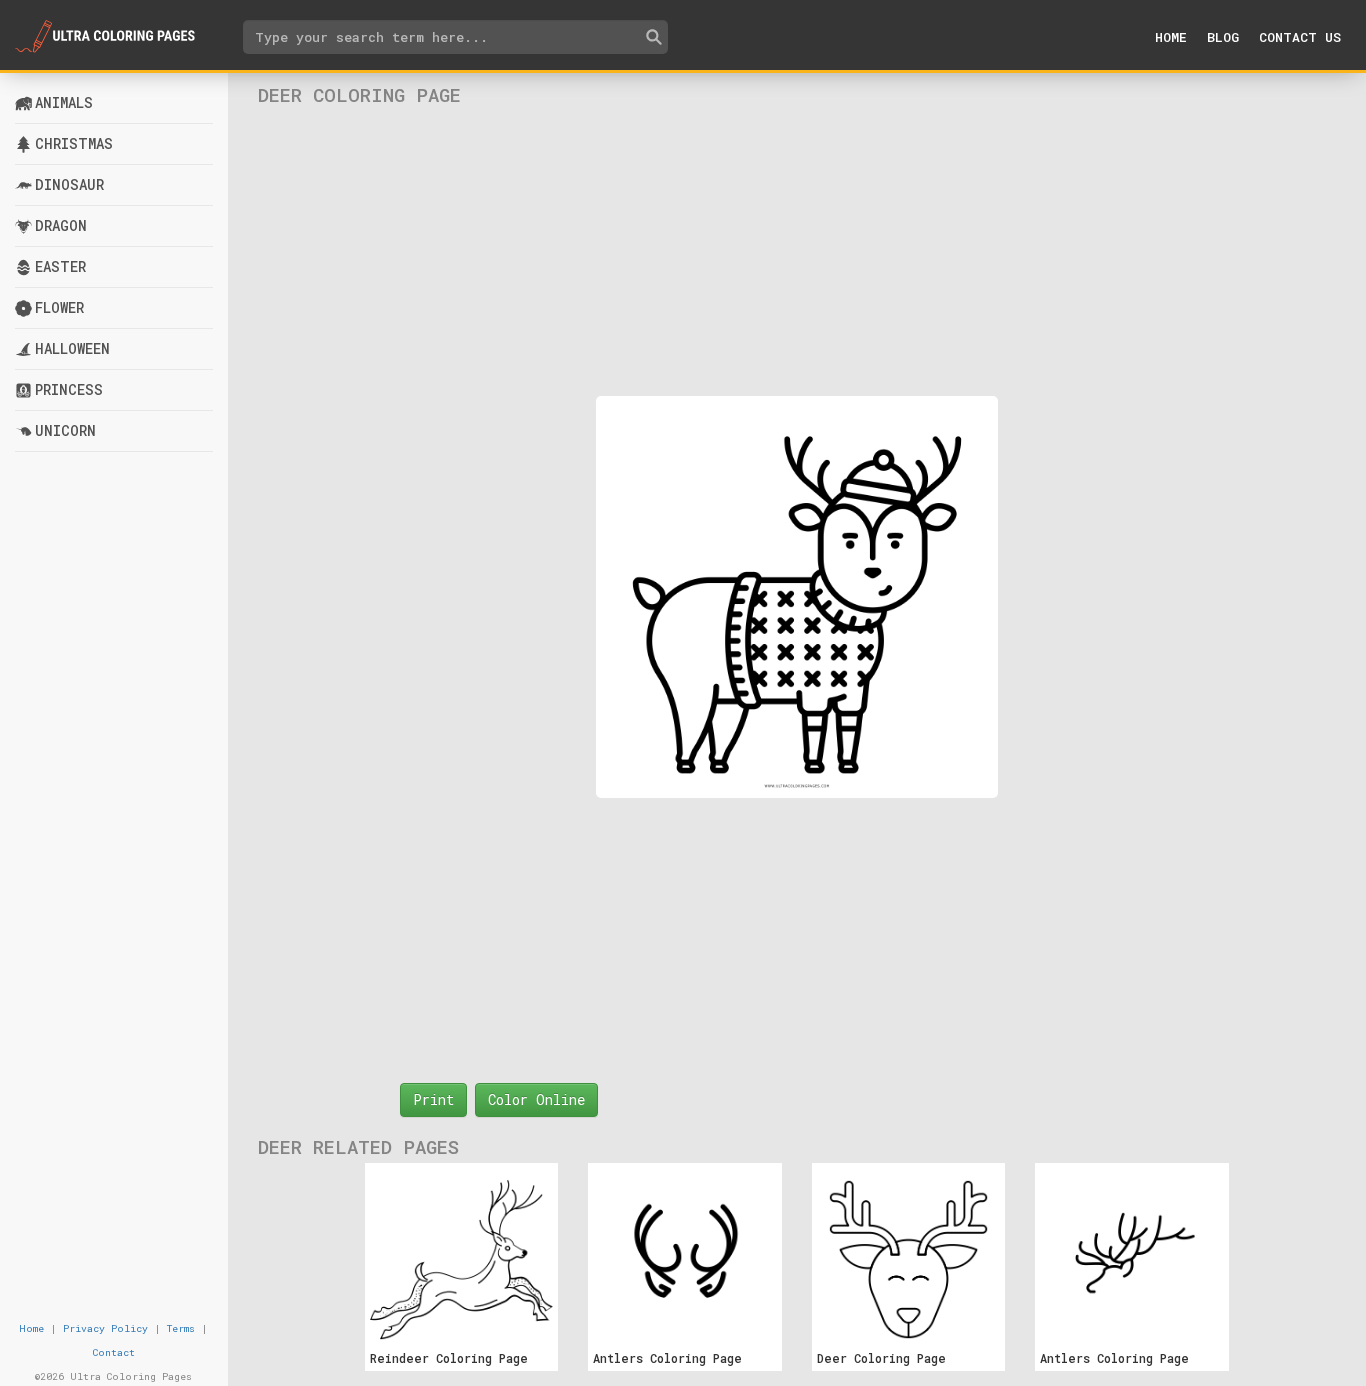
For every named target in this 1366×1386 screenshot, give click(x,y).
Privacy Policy (105, 1328)
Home (1171, 37)
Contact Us (1300, 37)
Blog (1223, 37)
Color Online (536, 1099)
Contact (114, 1352)
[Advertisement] (797, 251)
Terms (181, 1328)
